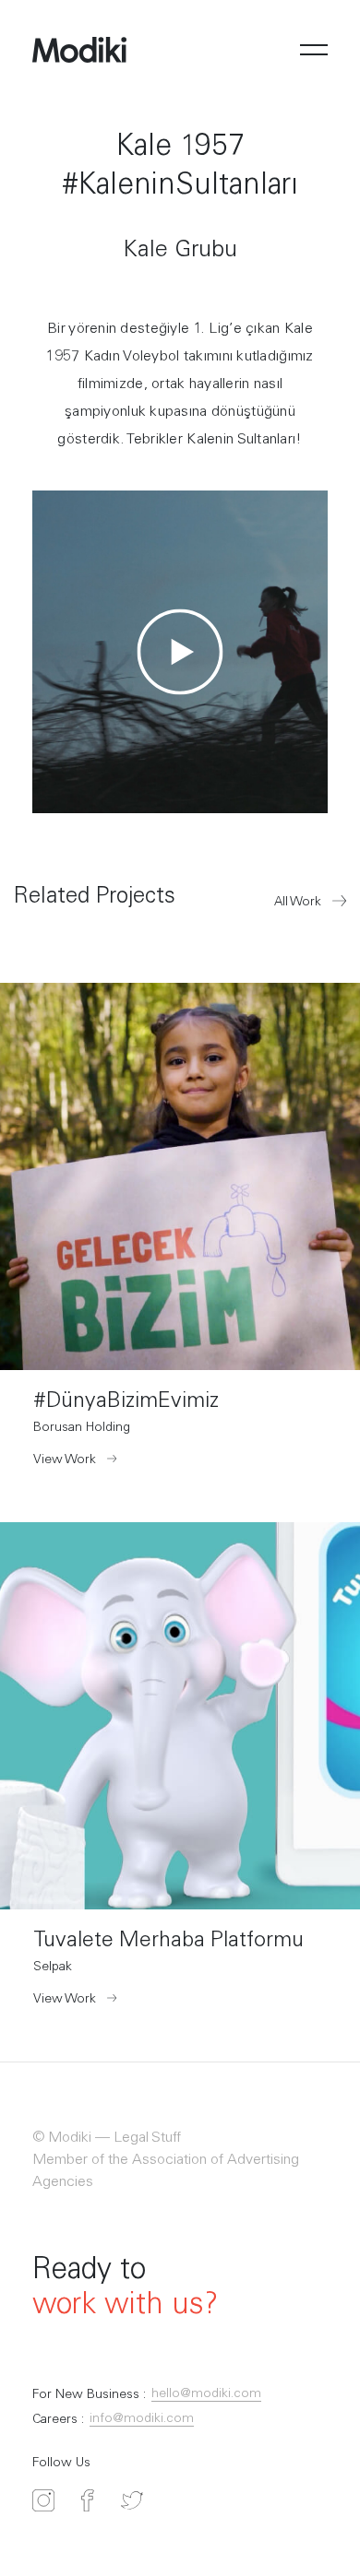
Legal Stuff (145, 2138)
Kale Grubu (180, 251)
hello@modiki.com (206, 2394)
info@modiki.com (142, 2419)
